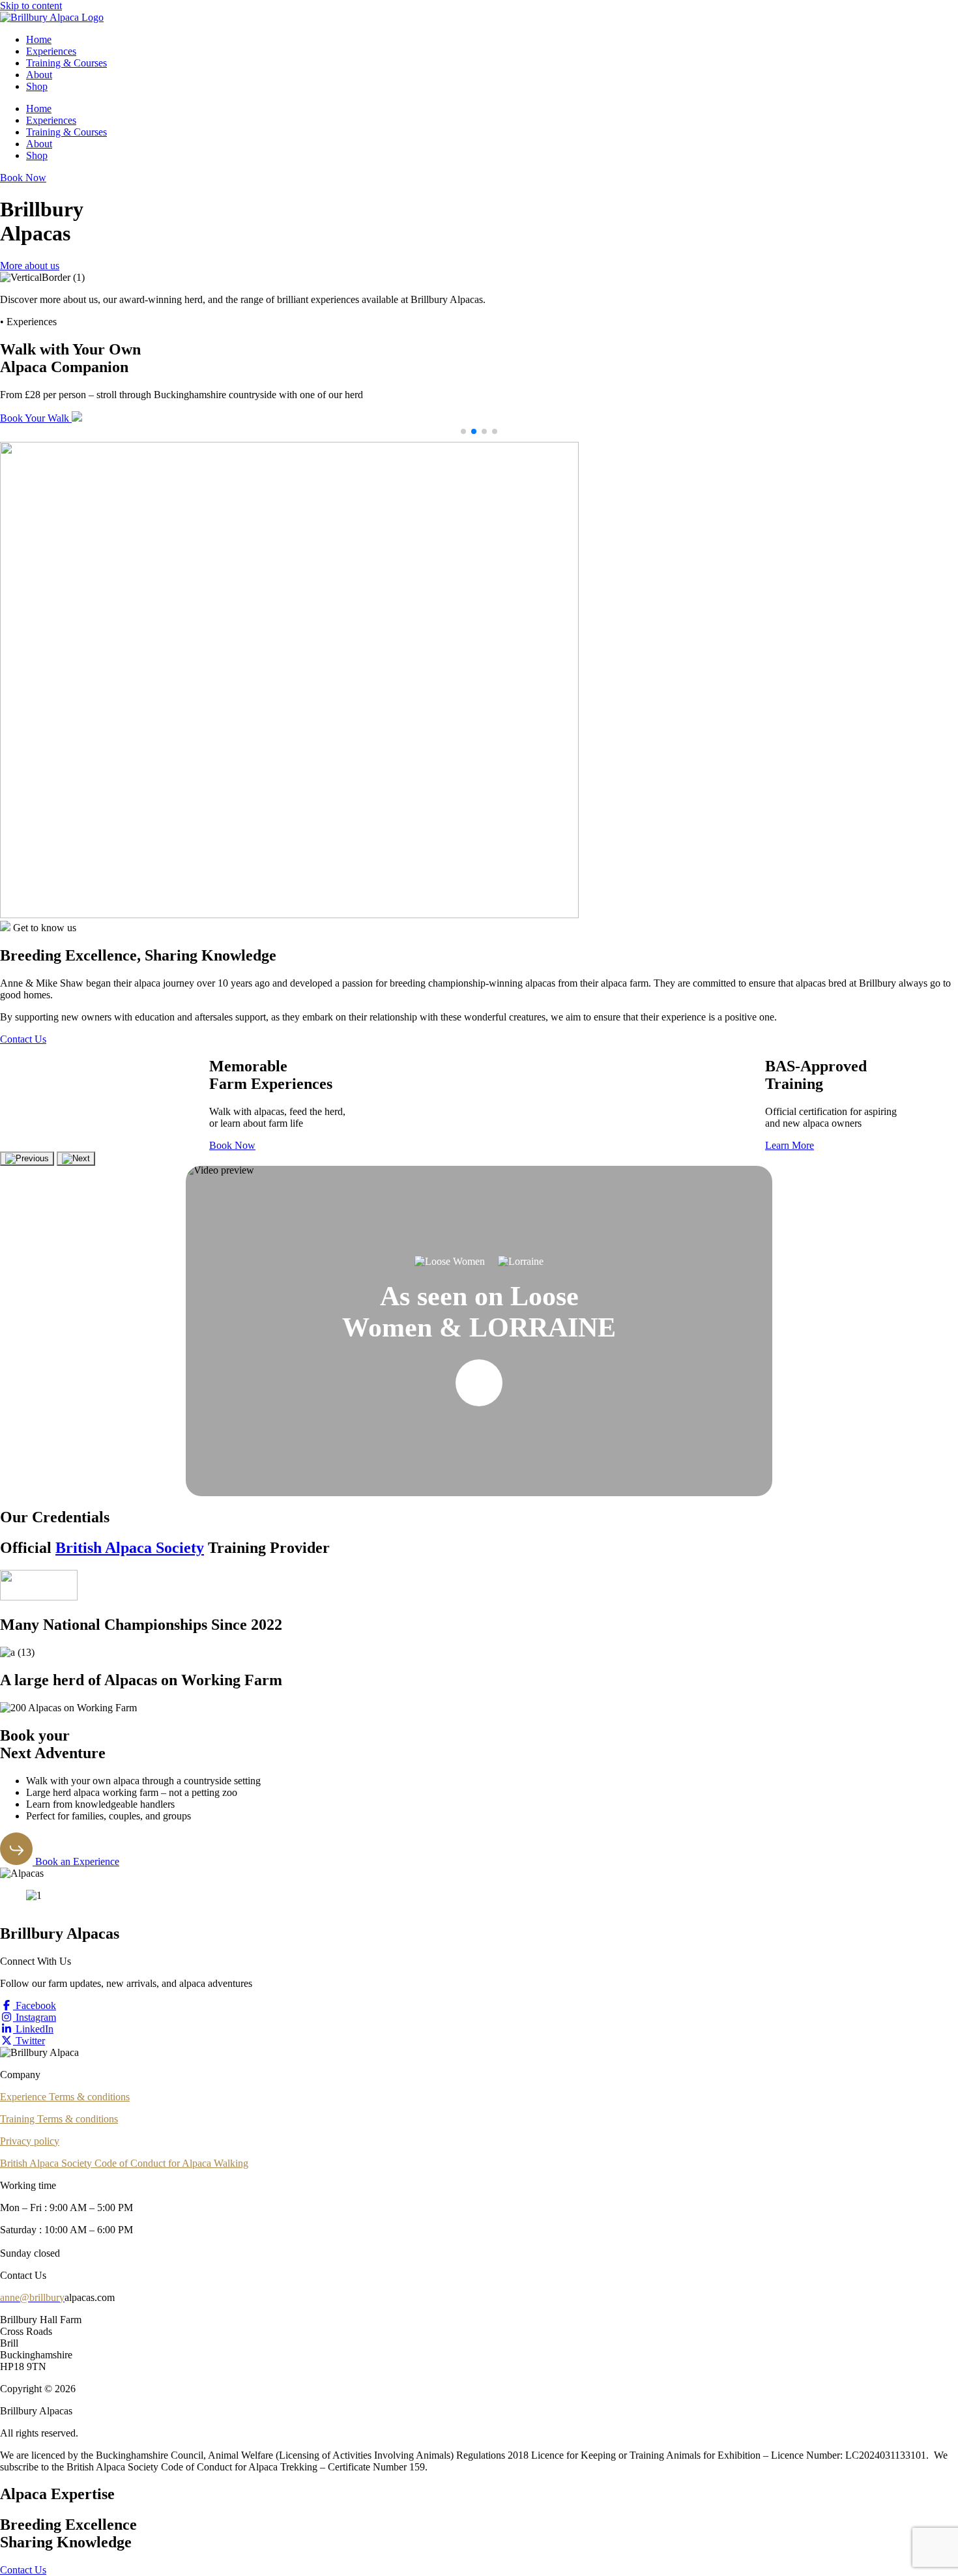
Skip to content (31, 6)
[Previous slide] (27, 1159)
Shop (37, 86)
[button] (463, 431)
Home (39, 39)
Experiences (51, 51)
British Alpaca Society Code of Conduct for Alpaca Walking (124, 2163)
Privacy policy (30, 2141)
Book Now (232, 1145)
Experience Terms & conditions (65, 2097)
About (39, 75)
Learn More (790, 1145)
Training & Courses (66, 63)
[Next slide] (76, 1159)
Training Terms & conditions (59, 2119)
